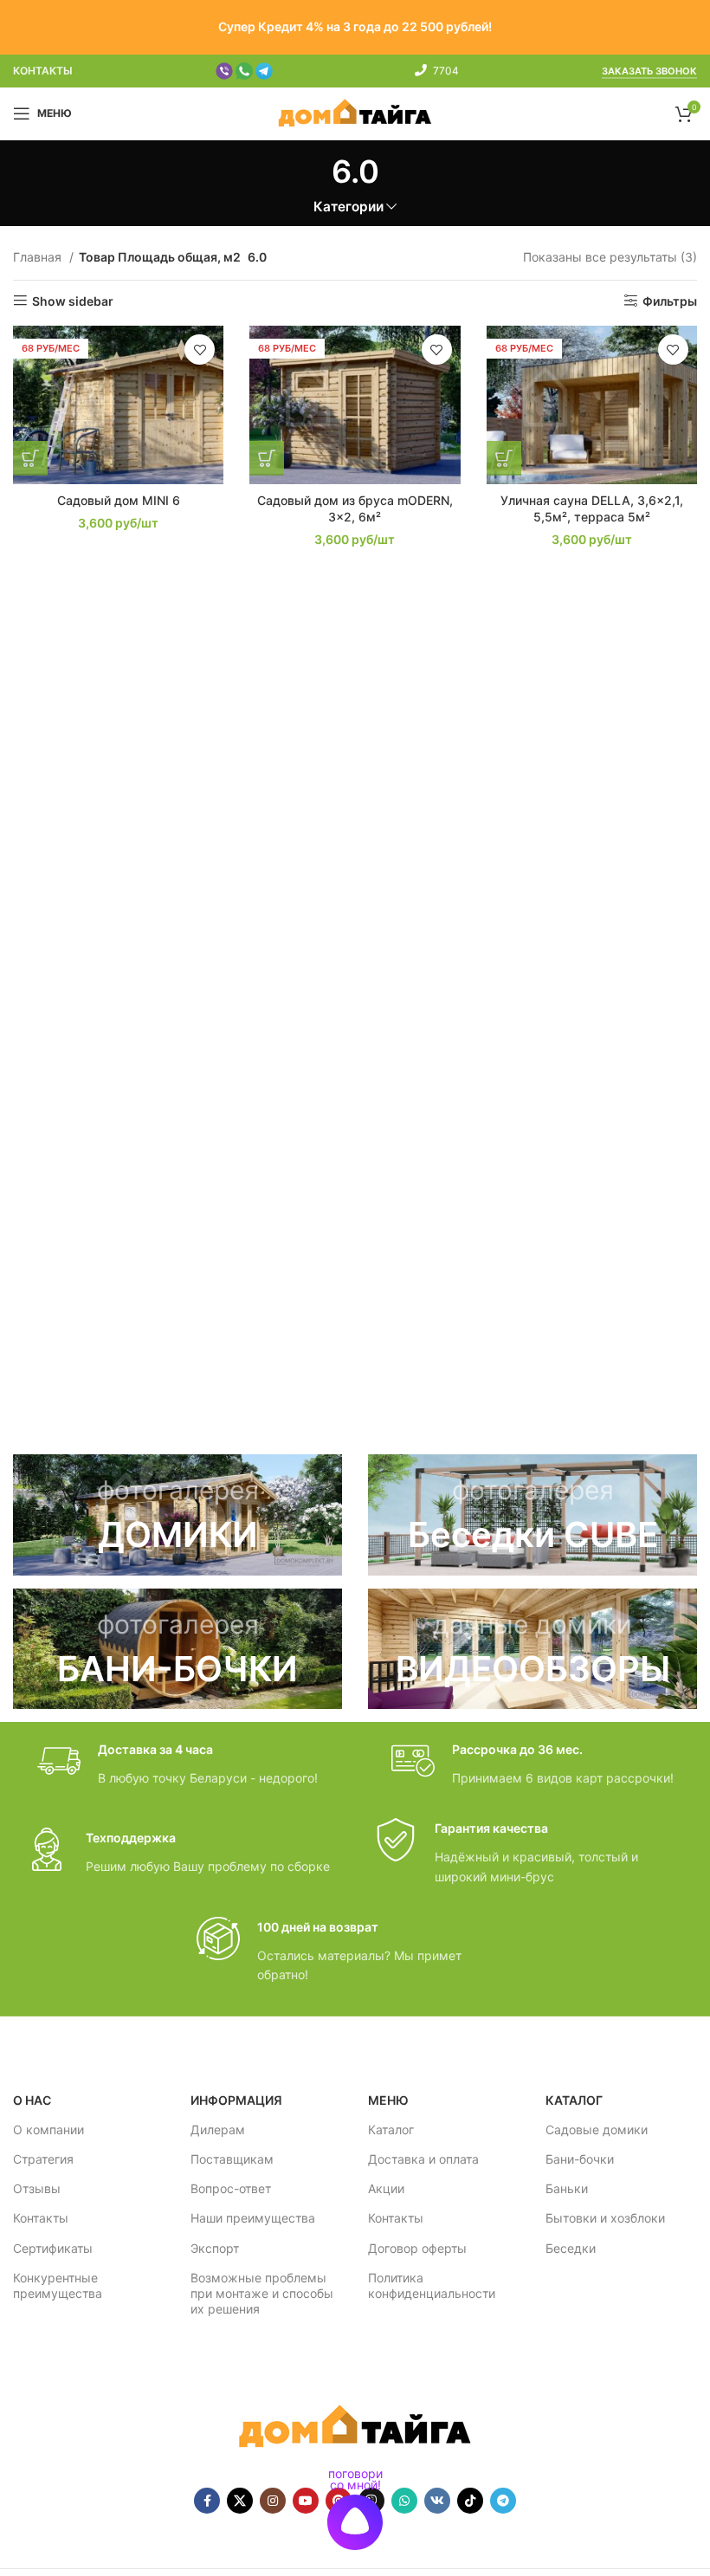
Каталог (391, 2129)
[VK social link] (437, 2501)
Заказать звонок (649, 71)
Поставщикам (232, 2159)
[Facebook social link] (207, 2501)
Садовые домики (597, 2129)
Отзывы (37, 2188)
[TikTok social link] (470, 2501)
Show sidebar (73, 301)
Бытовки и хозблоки (605, 2218)
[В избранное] (200, 350)
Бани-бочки (580, 2159)
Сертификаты (53, 2248)
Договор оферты (417, 2248)
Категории (349, 207)
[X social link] (240, 2501)
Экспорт (215, 2248)
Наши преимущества (253, 2218)
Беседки (571, 2248)
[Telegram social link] (503, 2501)
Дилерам (218, 2129)
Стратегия (43, 2159)
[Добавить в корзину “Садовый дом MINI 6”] (30, 458)
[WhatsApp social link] (404, 2501)
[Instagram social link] (273, 2501)
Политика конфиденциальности (432, 2285)
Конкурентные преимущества (58, 2285)
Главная (39, 257)
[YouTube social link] (306, 2501)
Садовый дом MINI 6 (119, 500)
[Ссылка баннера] (177, 1515)
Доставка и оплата (423, 2159)
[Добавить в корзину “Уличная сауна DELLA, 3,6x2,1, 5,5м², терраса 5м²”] (504, 458)
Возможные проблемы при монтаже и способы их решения (262, 2293)
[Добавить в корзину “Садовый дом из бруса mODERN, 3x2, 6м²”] (267, 458)
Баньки (567, 2188)
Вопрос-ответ (231, 2188)
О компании (48, 2129)
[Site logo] (355, 112)
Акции (386, 2188)
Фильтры (670, 301)
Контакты (41, 2218)
